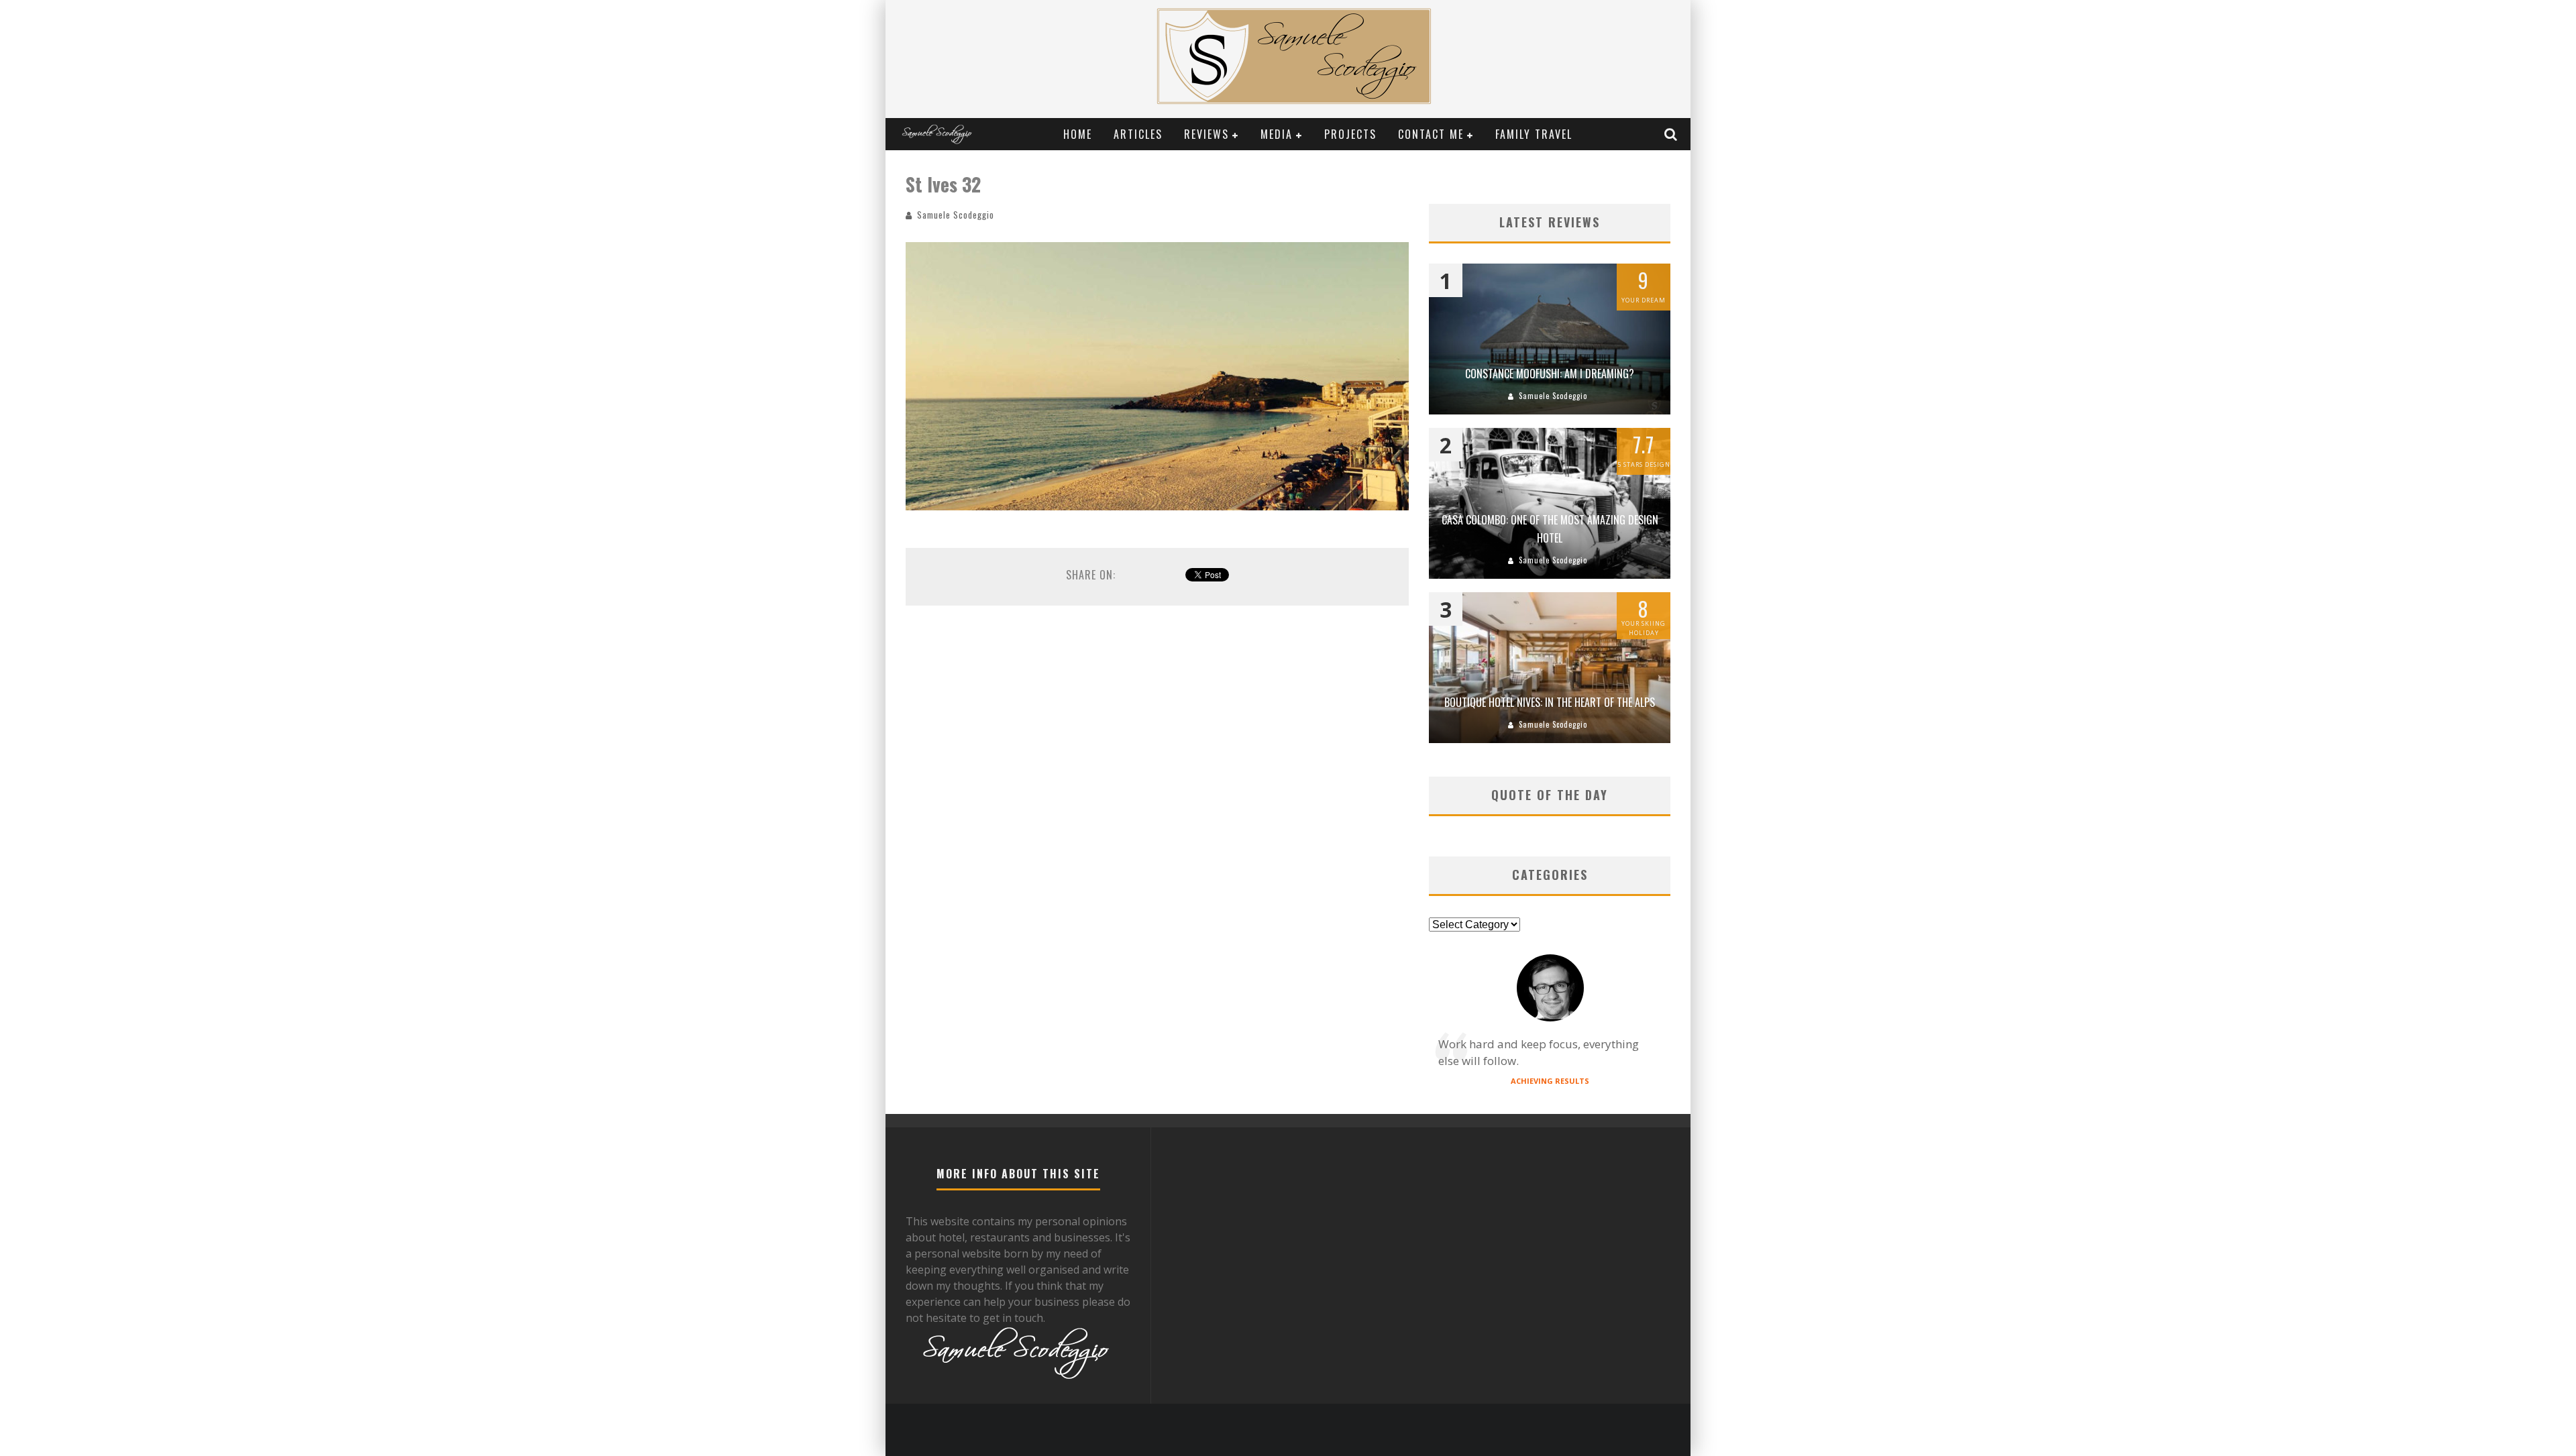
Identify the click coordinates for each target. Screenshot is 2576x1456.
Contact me (1431, 134)
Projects (1350, 134)
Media (1277, 134)
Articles (1138, 134)
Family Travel (1534, 134)
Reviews (1206, 134)
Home (1078, 134)
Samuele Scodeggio (956, 215)
